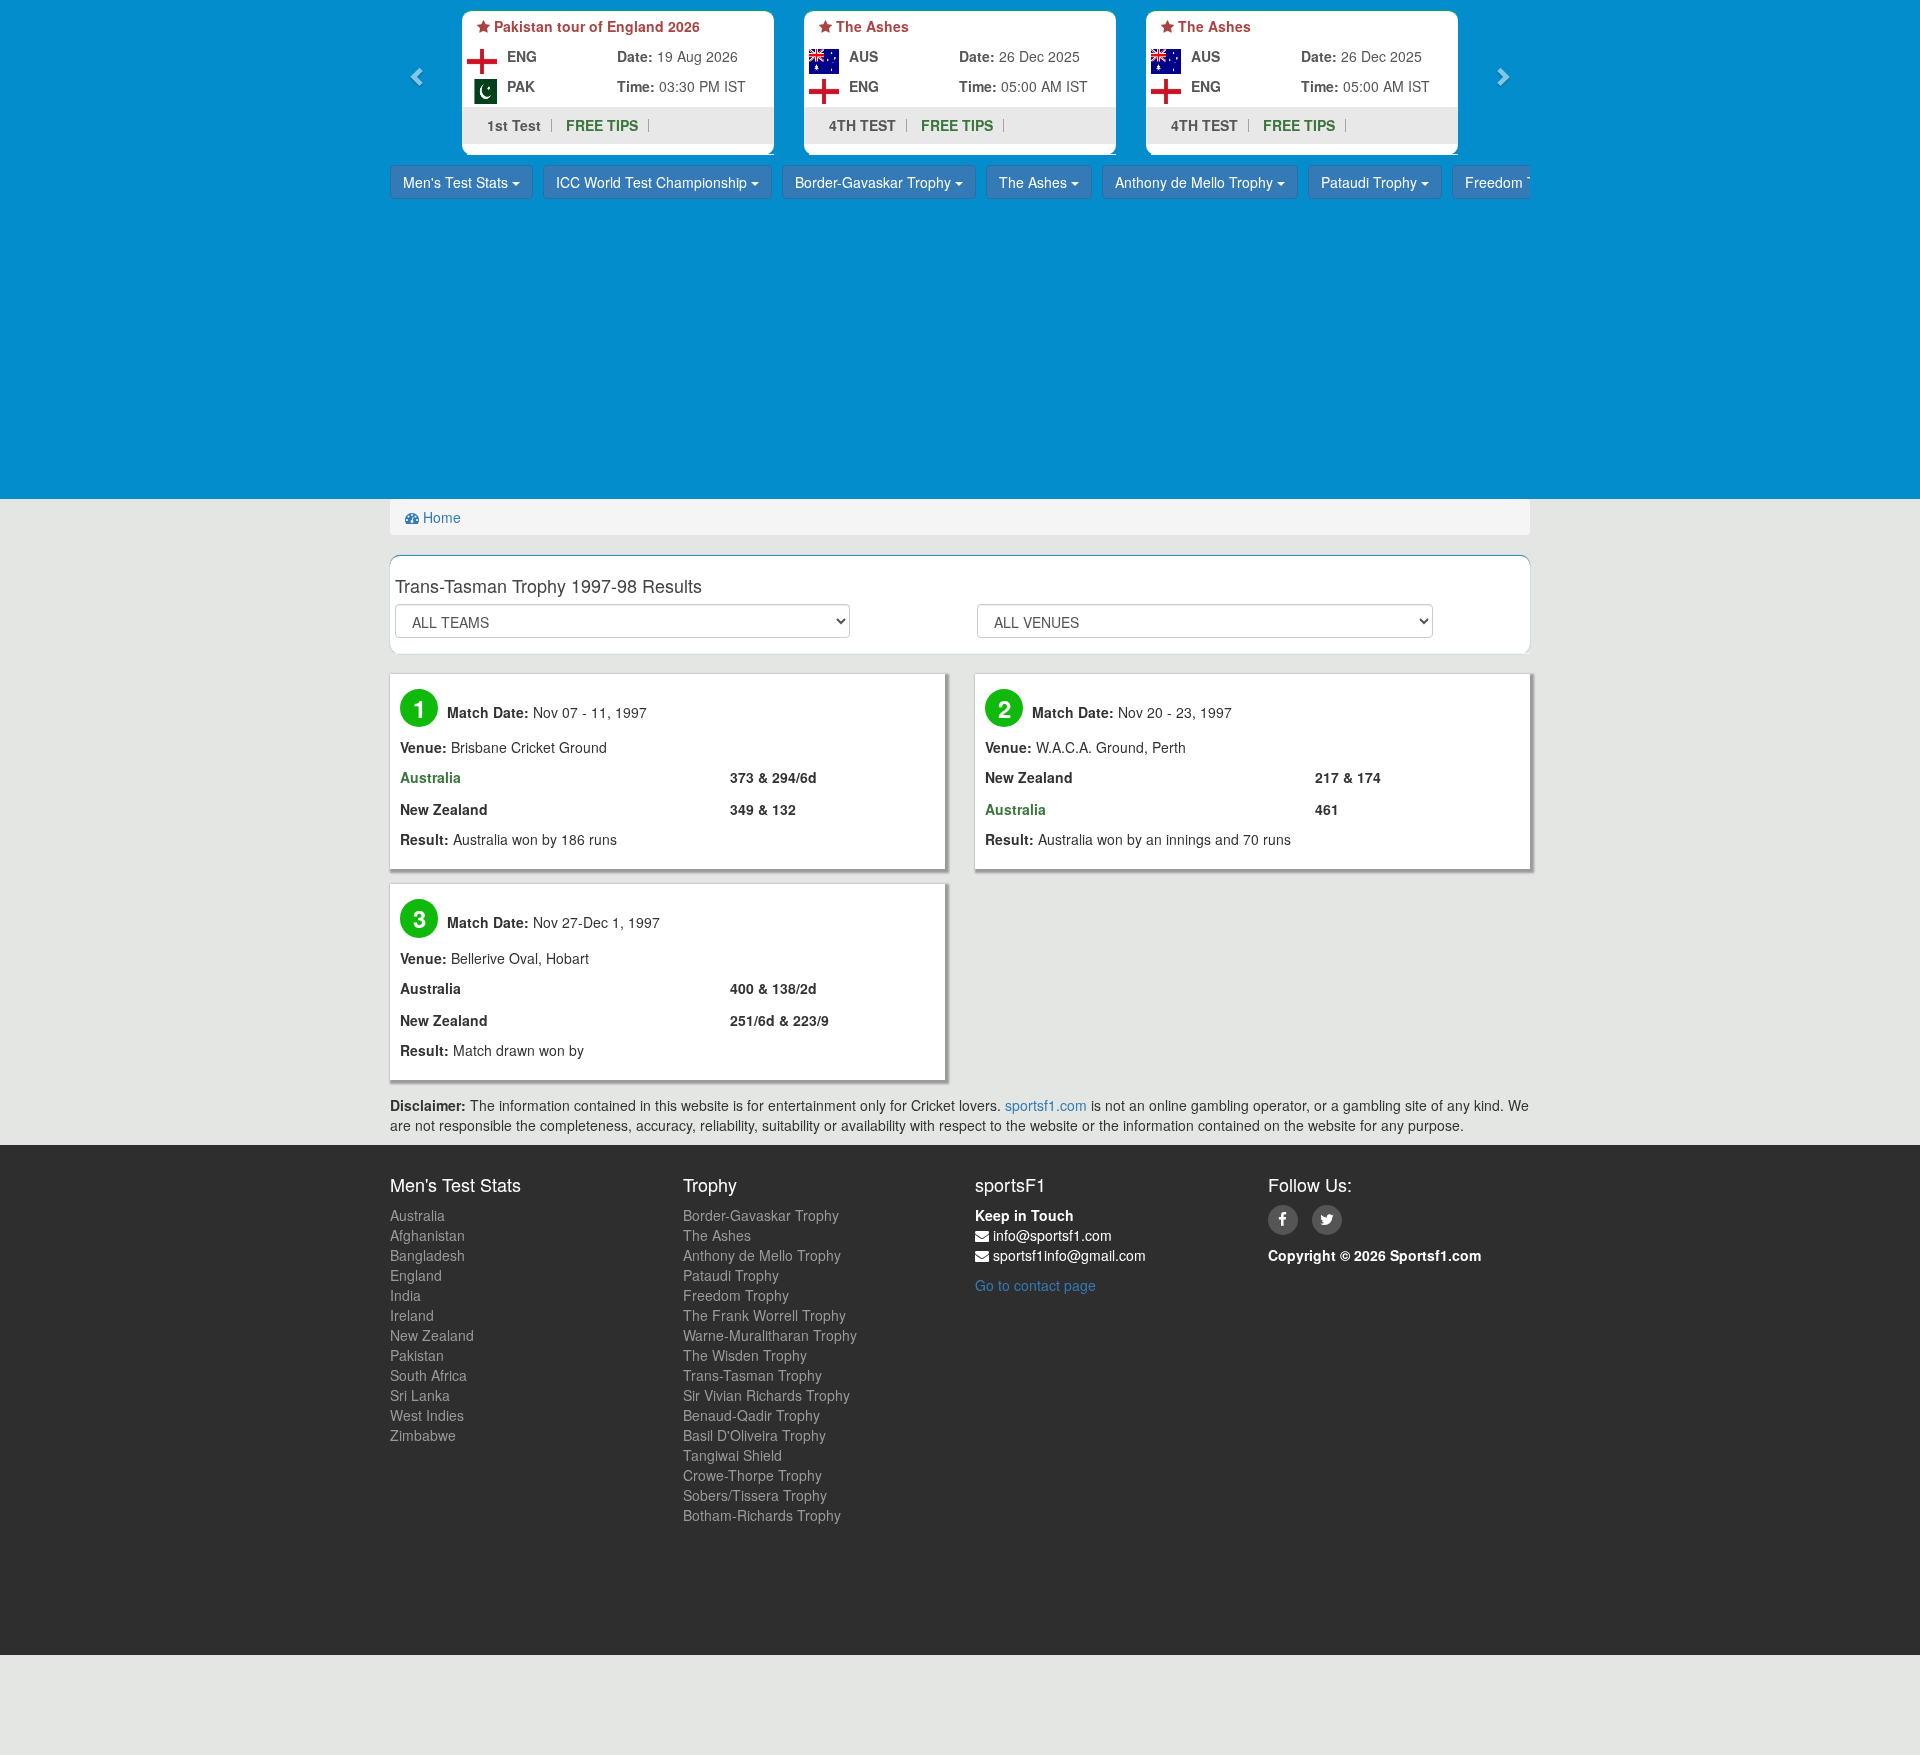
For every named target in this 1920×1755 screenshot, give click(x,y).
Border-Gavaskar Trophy (875, 182)
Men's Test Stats (457, 182)
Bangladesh (427, 1255)
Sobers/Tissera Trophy (755, 1495)
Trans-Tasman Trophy (752, 1375)
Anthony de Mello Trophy (1196, 182)
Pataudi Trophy (1371, 182)
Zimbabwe (423, 1435)
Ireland (412, 1315)
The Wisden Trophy (745, 1355)
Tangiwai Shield (732, 1455)
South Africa (428, 1375)
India (405, 1295)
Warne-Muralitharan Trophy (770, 1335)
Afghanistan (427, 1235)
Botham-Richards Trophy (762, 1515)
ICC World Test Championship (653, 182)
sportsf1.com (1046, 1105)
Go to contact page (1035, 1285)
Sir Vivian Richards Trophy (766, 1395)
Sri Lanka (420, 1395)
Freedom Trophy (1520, 182)
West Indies (427, 1415)
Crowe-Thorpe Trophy (752, 1475)
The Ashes (1035, 182)
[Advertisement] (960, 349)
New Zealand (432, 1335)
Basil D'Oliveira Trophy (754, 1435)
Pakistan (417, 1355)
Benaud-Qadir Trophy (751, 1415)
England (416, 1275)
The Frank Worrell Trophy (764, 1315)
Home (440, 517)
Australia (417, 1215)
